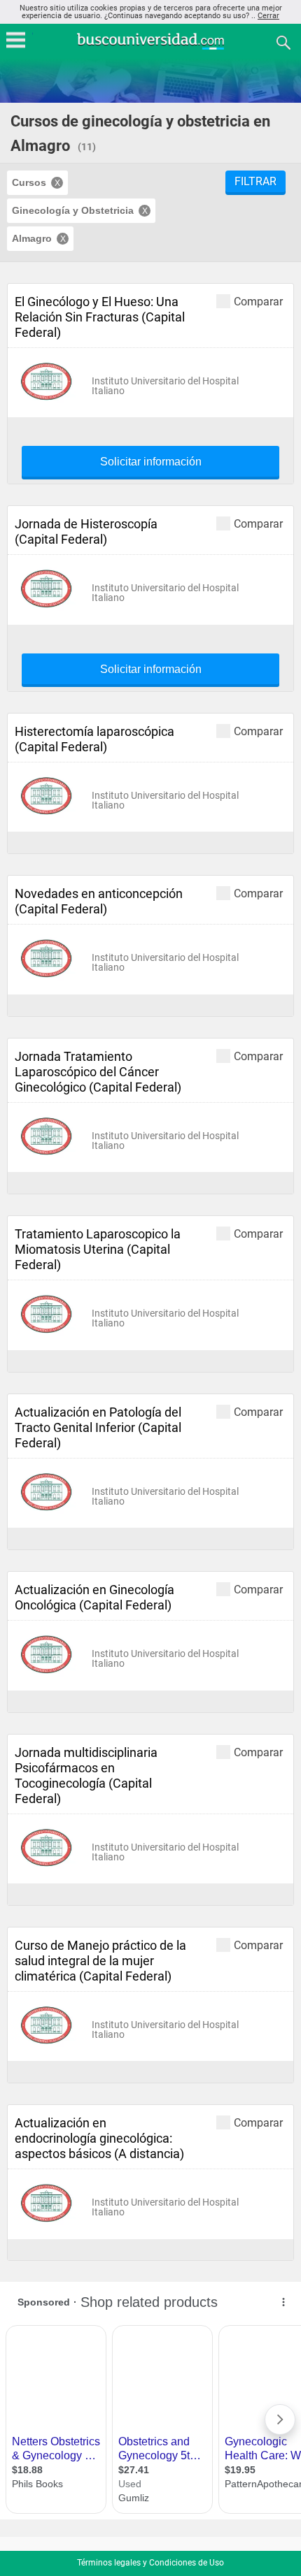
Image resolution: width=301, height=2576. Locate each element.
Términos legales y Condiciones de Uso (150, 2563)
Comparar (258, 301)
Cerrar (268, 16)
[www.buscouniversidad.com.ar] (150, 48)
